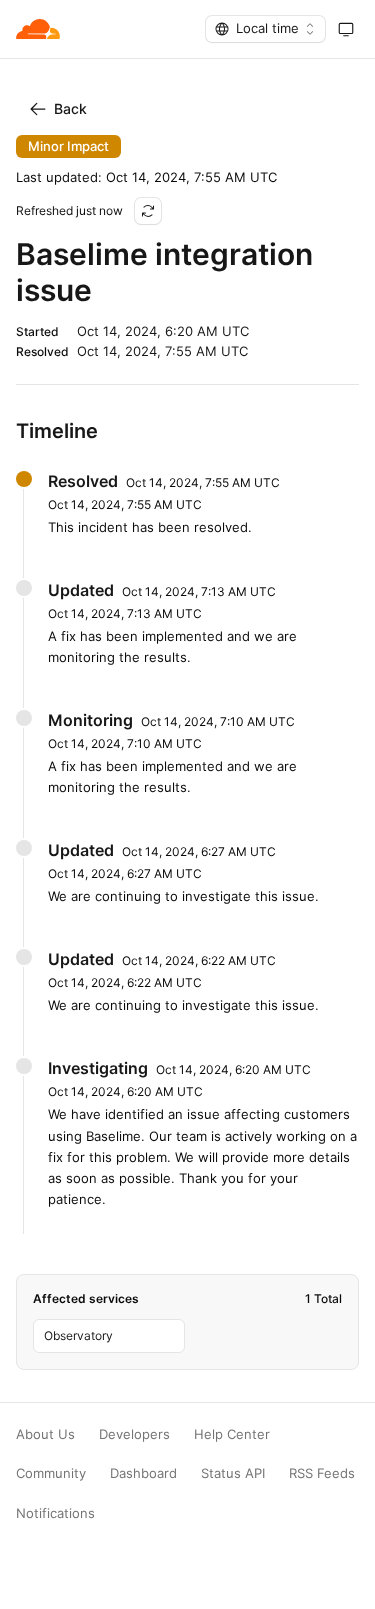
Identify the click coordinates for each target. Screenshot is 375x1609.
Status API (233, 1473)
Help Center (232, 1434)
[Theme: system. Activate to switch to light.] (346, 29)
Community (51, 1473)
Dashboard (143, 1473)
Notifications (55, 1513)
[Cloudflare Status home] (38, 29)
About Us (45, 1434)
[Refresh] (148, 211)
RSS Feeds (322, 1473)
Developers (134, 1434)
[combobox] (265, 29)
